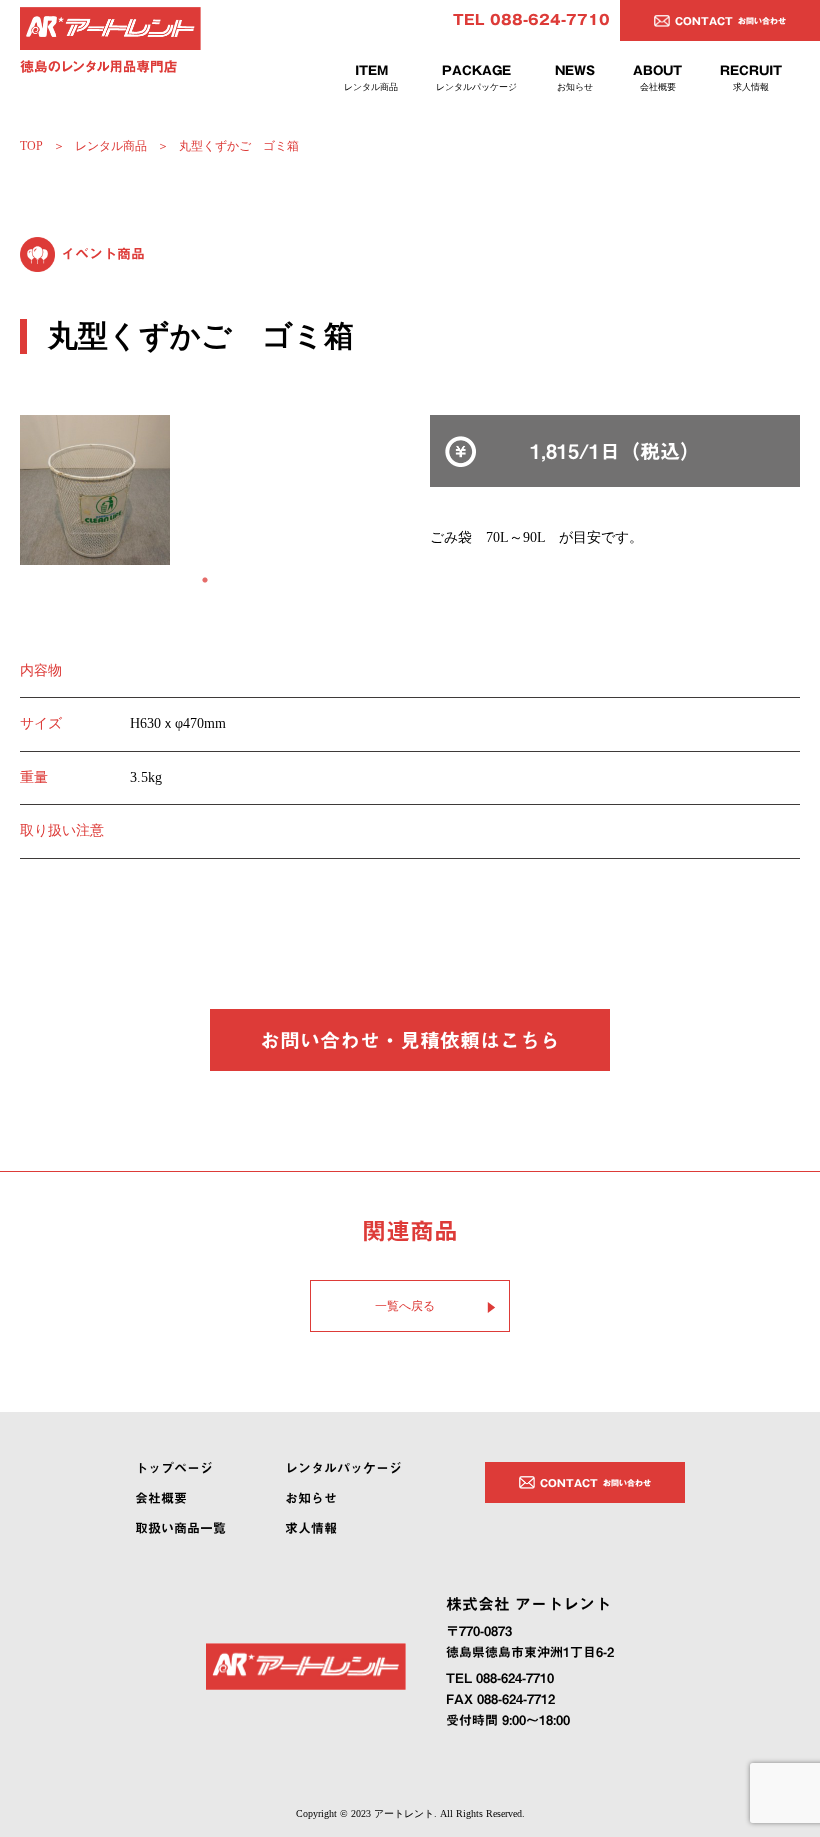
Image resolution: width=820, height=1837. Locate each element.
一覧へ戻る (405, 1306)
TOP (31, 146)
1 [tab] (205, 580)
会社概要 (161, 1498)
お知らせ (311, 1498)
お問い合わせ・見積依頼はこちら (410, 1040)
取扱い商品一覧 (180, 1528)
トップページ (174, 1468)
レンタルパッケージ (343, 1468)
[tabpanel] (205, 490)
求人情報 (311, 1528)
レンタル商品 (111, 146)
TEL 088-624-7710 (531, 20)
